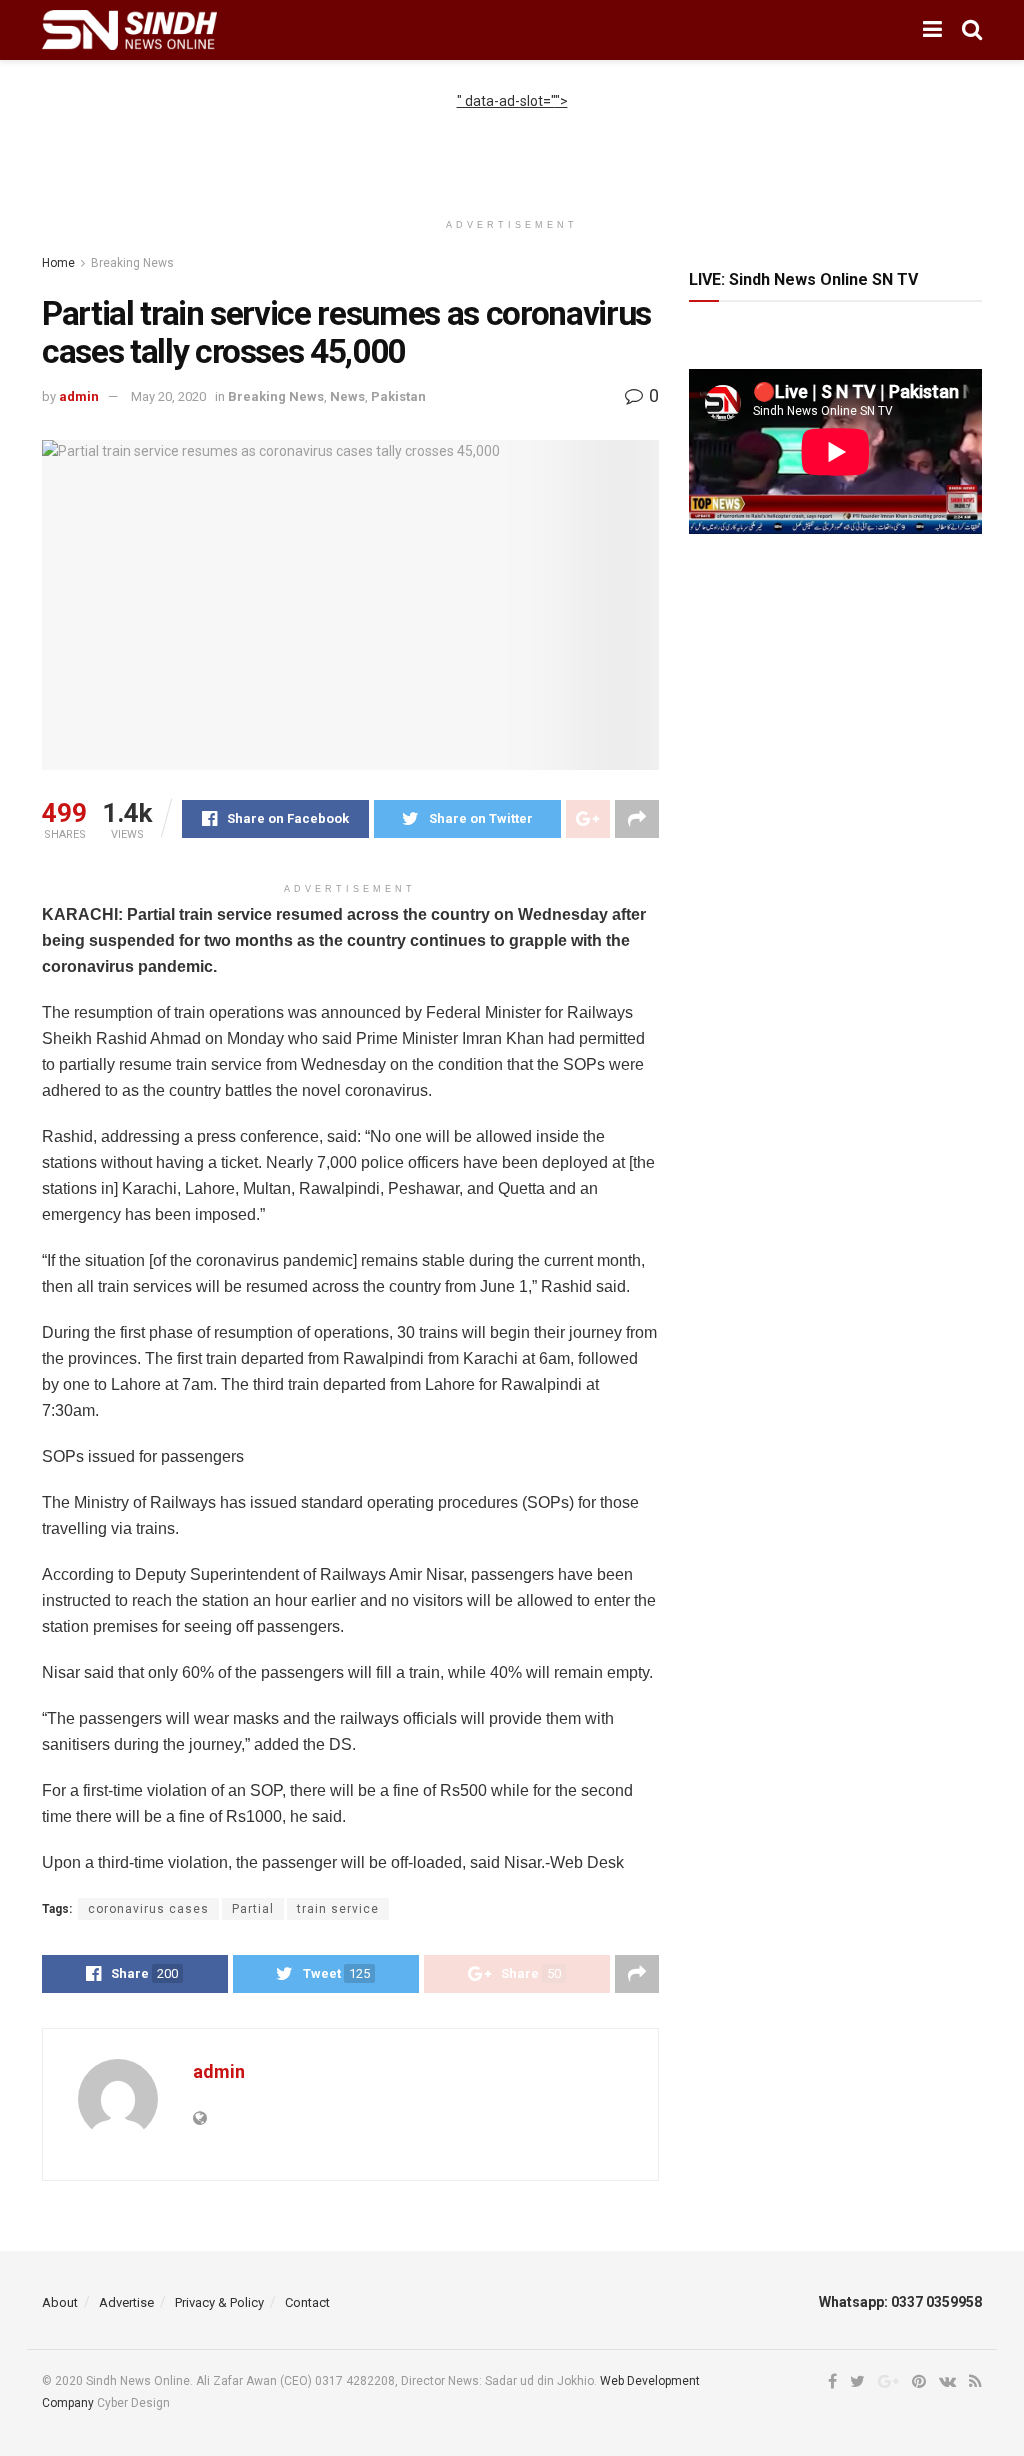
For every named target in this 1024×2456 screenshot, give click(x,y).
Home (58, 263)
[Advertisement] (512, 142)
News (347, 396)
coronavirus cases (148, 1909)
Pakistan (398, 396)
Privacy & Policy (219, 2302)
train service (338, 1909)
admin (79, 396)
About (60, 2302)
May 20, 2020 (168, 396)
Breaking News (132, 263)
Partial (253, 1909)
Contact (307, 2302)
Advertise (126, 2302)
